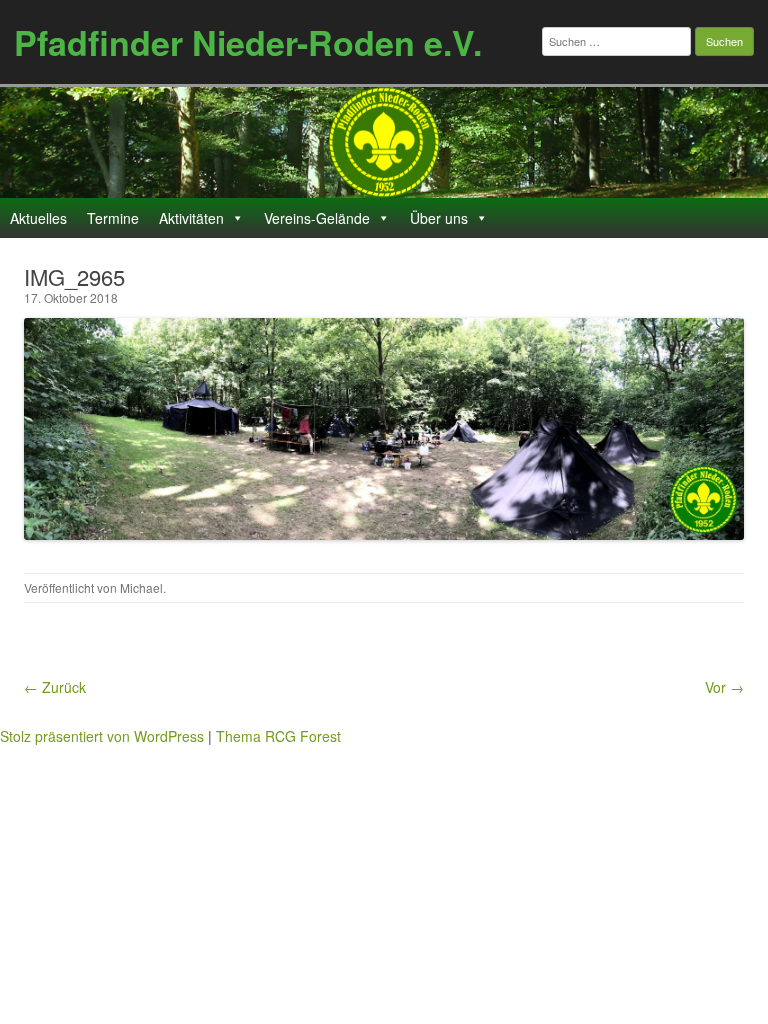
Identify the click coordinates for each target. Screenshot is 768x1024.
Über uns (439, 218)
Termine (113, 218)
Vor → (724, 687)
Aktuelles (38, 218)
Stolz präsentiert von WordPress (102, 736)
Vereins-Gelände (317, 218)
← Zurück (55, 687)
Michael (141, 587)
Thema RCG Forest (278, 736)
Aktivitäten (191, 218)
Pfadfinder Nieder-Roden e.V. (248, 42)
